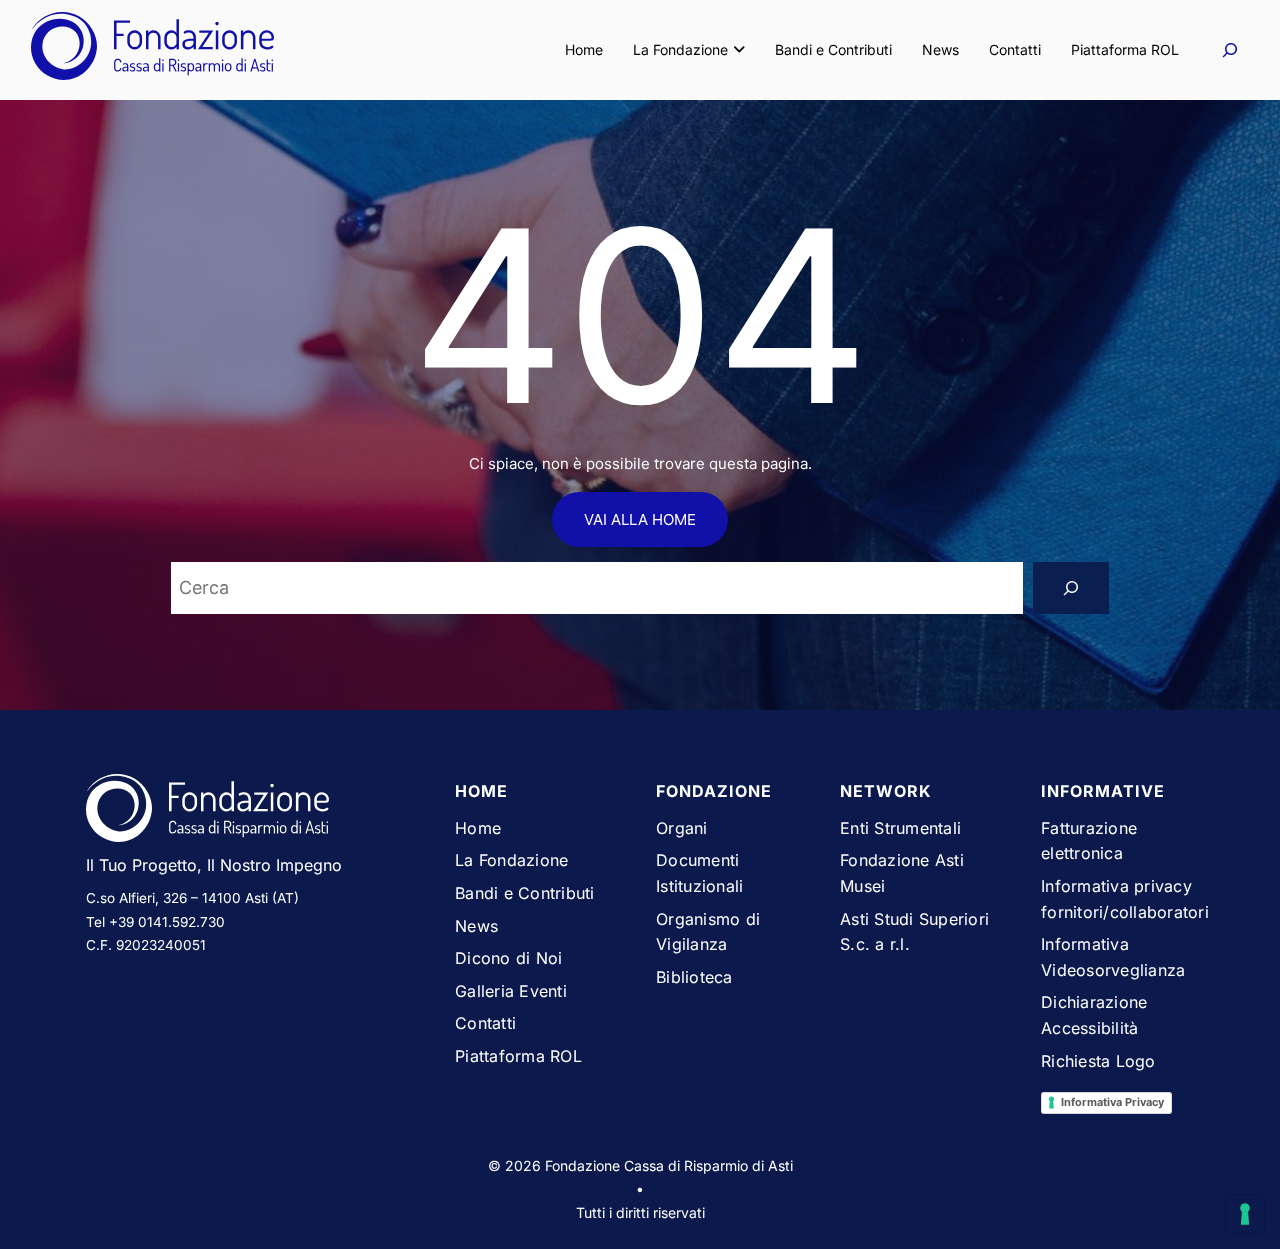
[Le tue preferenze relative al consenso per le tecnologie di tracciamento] (1245, 1214)
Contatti (1015, 49)
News (940, 49)
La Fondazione (680, 49)
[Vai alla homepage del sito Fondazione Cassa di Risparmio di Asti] (255, 812)
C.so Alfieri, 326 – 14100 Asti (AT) (192, 898)
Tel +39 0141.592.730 (155, 922)
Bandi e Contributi (833, 49)
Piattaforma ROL (1125, 49)
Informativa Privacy (1112, 1102)
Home (584, 49)
